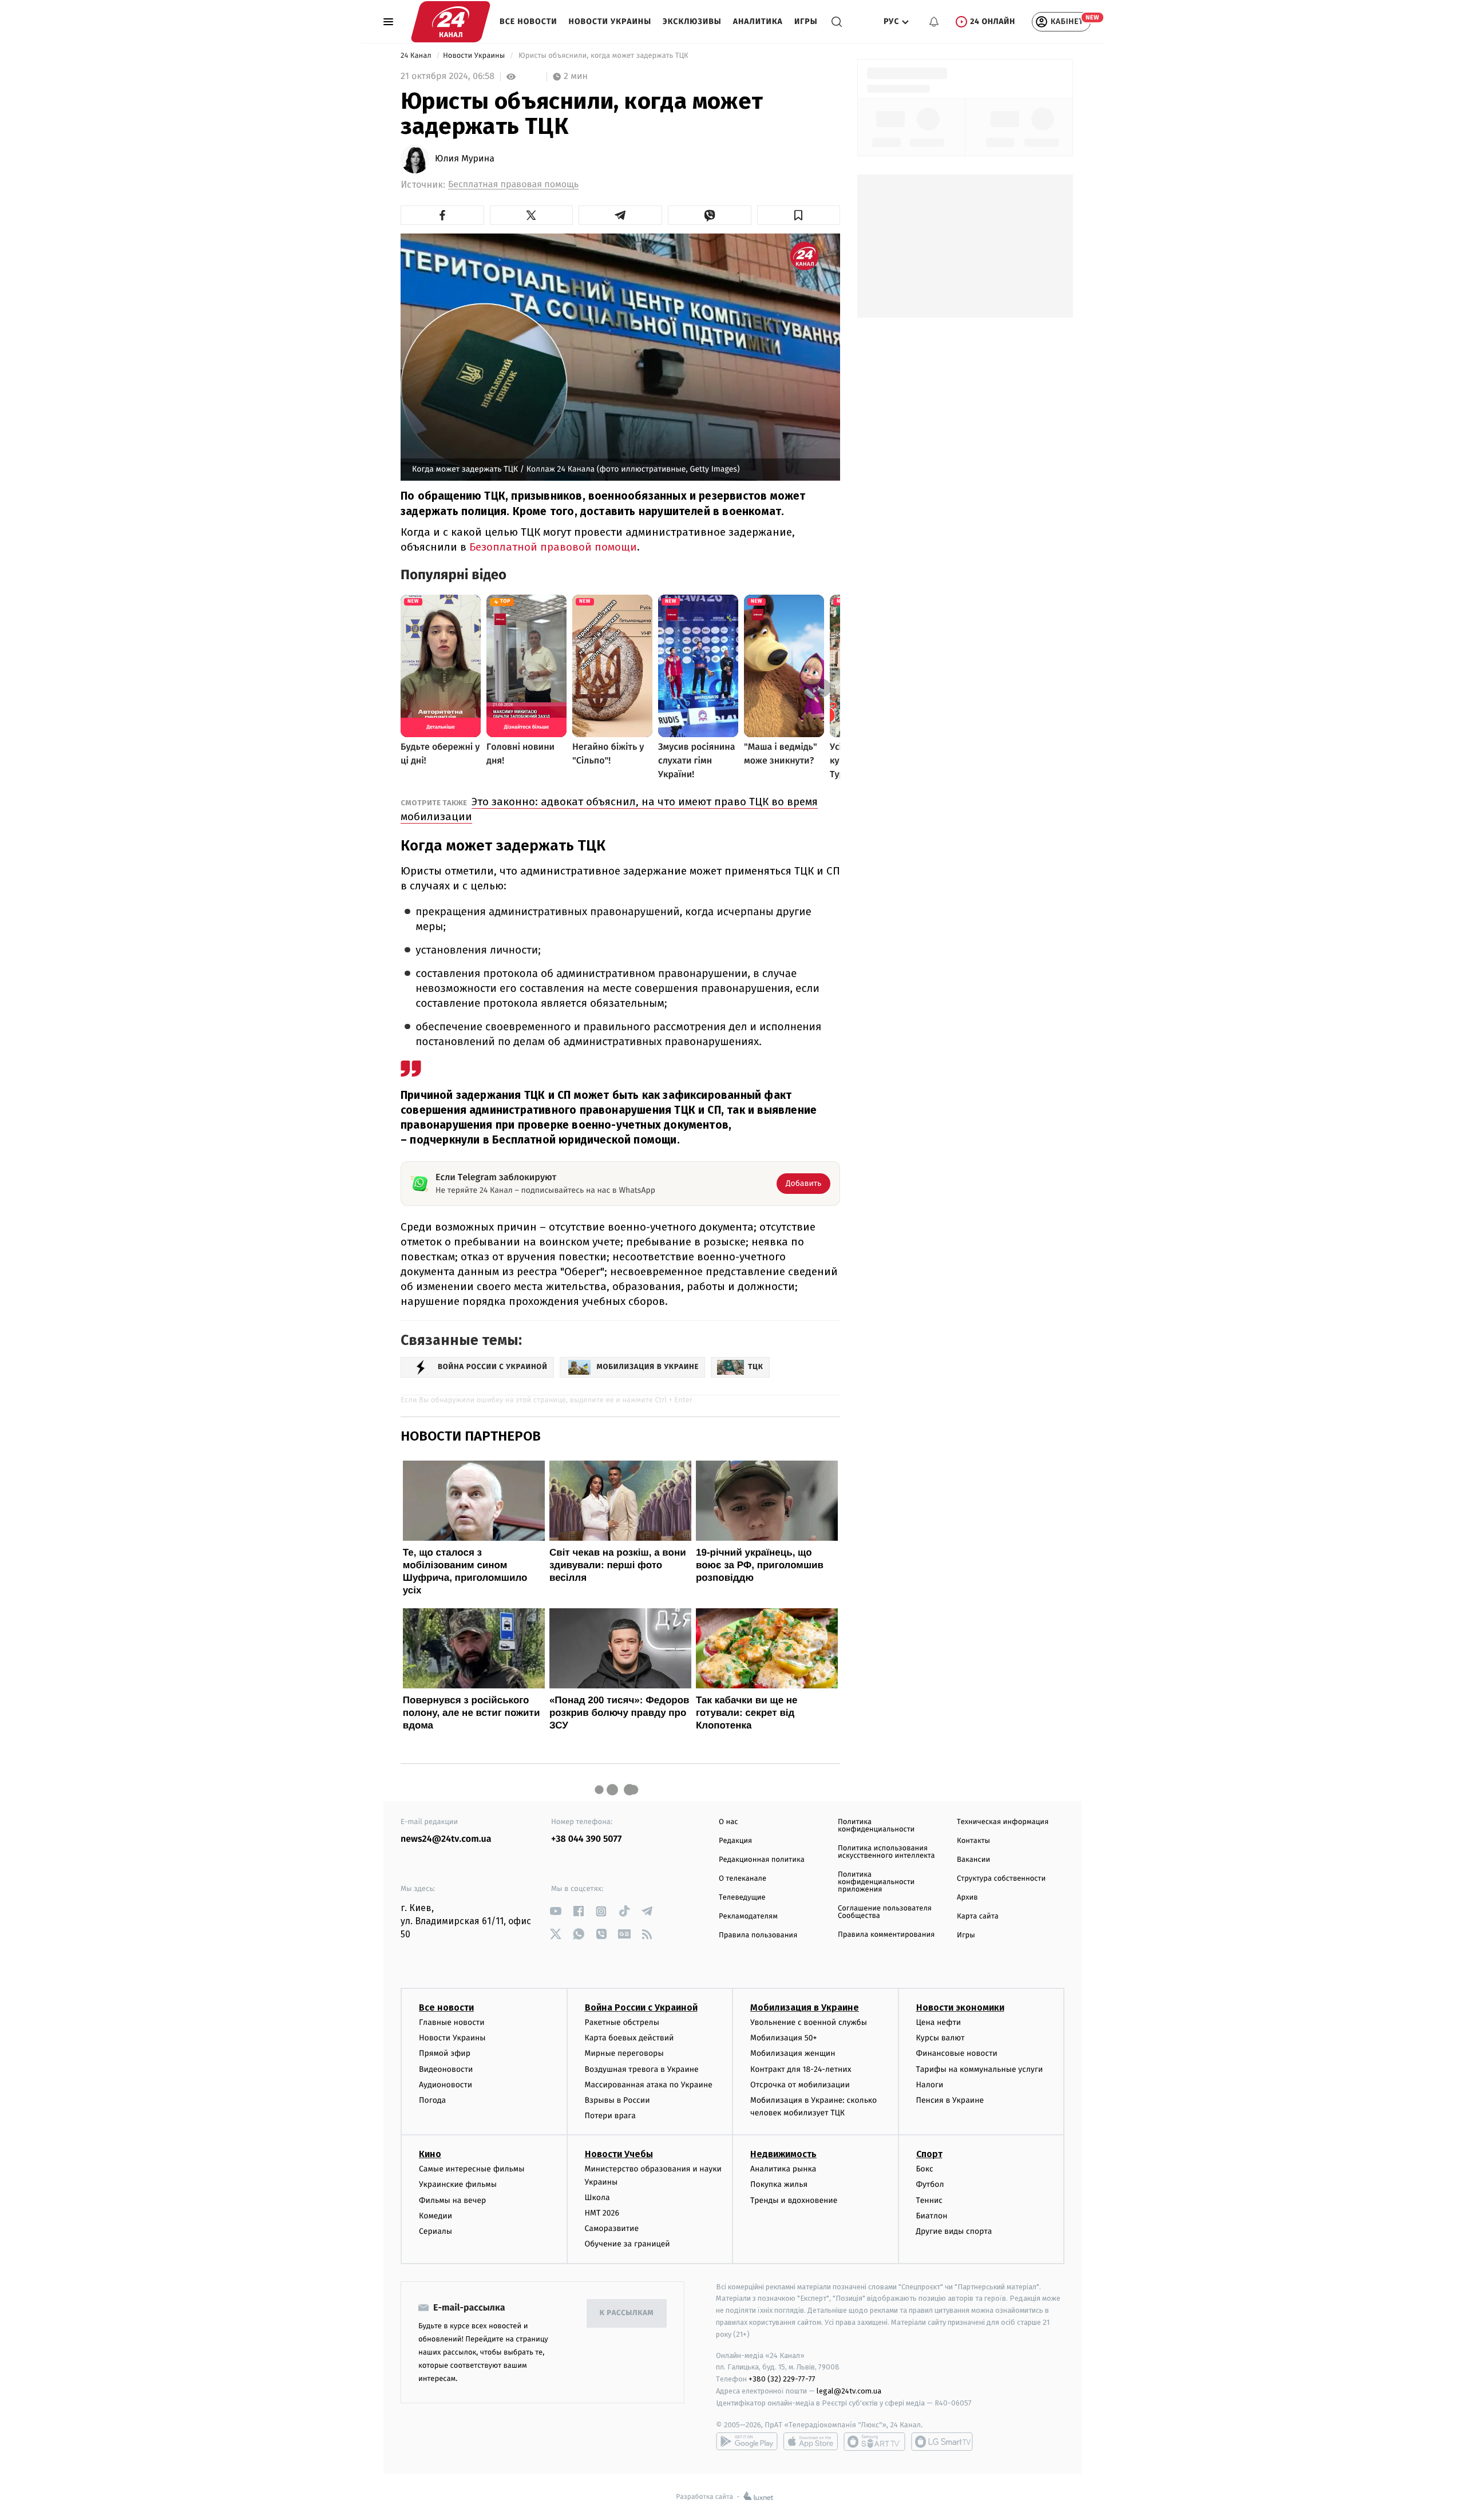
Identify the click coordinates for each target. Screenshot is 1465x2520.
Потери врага (610, 2116)
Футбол (930, 2184)
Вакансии (973, 1860)
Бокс (925, 2169)
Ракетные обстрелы (622, 2022)
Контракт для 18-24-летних (801, 2069)
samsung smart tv (942, 2442)
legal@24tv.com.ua (849, 2391)
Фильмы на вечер (452, 2200)
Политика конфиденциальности (876, 1826)
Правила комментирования (886, 1935)
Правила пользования (758, 1935)
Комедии (435, 2216)
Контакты (973, 1841)
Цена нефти (939, 2022)
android (747, 2442)
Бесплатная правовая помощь (513, 185)
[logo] (451, 22)
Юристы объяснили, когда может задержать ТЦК (604, 56)
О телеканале (743, 1879)
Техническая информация (1003, 1822)
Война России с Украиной (641, 2007)
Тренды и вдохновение (794, 2200)
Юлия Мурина (465, 159)
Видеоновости (446, 2069)
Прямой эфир (445, 2053)
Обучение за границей (627, 2244)
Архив (967, 1898)
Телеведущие (742, 1898)
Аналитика (758, 21)
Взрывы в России (617, 2100)
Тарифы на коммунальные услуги (980, 2069)
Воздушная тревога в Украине (642, 2069)
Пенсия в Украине (950, 2100)
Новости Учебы (619, 2154)
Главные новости (452, 2022)
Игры (806, 21)
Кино (430, 2154)
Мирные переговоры (624, 2053)
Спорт (929, 2154)
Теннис (930, 2200)
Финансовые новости (957, 2053)
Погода (432, 2100)
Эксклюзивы (692, 21)
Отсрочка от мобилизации (800, 2085)
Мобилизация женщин (793, 2053)
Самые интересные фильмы (472, 2169)
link (555, 1911)
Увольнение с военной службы (809, 2022)
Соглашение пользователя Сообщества (885, 1912)
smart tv (874, 2442)
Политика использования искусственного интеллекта (886, 1852)
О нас (728, 1822)
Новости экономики (960, 2007)
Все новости (528, 21)
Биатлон (932, 2216)
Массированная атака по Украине (649, 2085)
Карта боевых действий (629, 2038)
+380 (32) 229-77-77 (782, 2379)
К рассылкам (627, 2313)
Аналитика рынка (783, 2169)
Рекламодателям (748, 1916)
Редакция (735, 1841)
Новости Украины (610, 21)
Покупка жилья (779, 2184)
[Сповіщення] (934, 22)
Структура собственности (1001, 1879)
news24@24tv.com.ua (446, 1839)
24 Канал (417, 56)
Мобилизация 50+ (783, 2038)
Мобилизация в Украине (805, 2007)
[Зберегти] (799, 215)
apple (811, 2442)
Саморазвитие (612, 2228)
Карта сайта (978, 1916)
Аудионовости (446, 2085)
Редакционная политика (762, 1860)
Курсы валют (941, 2038)
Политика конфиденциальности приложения (876, 1882)
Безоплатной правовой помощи (553, 547)
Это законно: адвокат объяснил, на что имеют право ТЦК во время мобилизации (609, 809)
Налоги (930, 2085)
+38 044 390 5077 (586, 1839)
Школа (597, 2197)
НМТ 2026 (602, 2213)
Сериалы (435, 2231)
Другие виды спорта (954, 2231)
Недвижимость (783, 2154)
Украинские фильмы (458, 2184)
